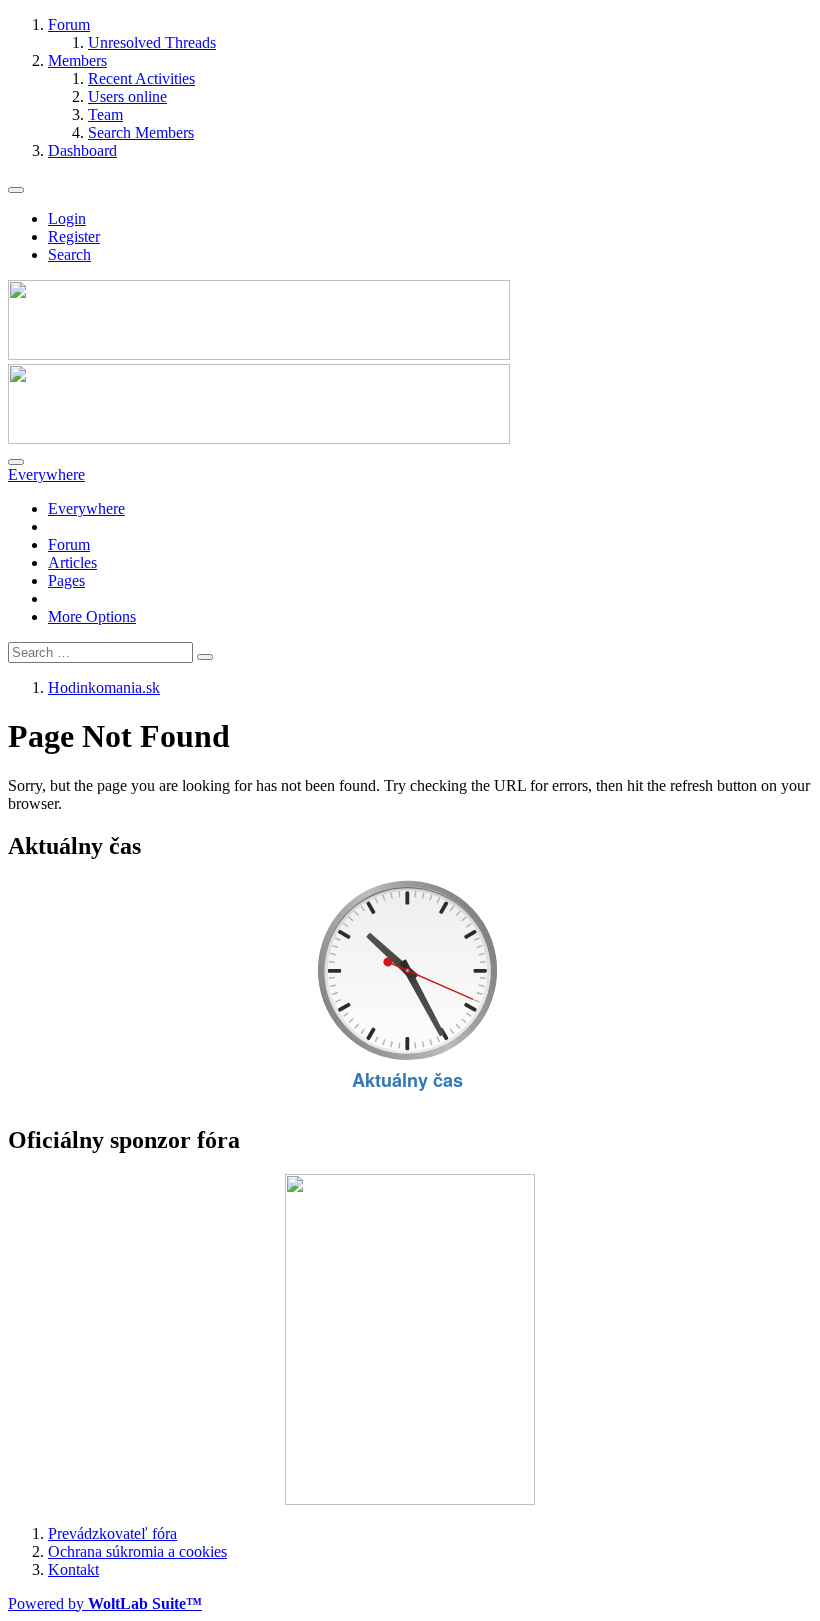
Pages (66, 580)
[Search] (16, 462)
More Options (92, 616)
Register (74, 236)
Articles (72, 562)
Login (67, 218)
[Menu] (16, 190)
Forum (69, 544)
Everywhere (86, 508)
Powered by (105, 1603)
